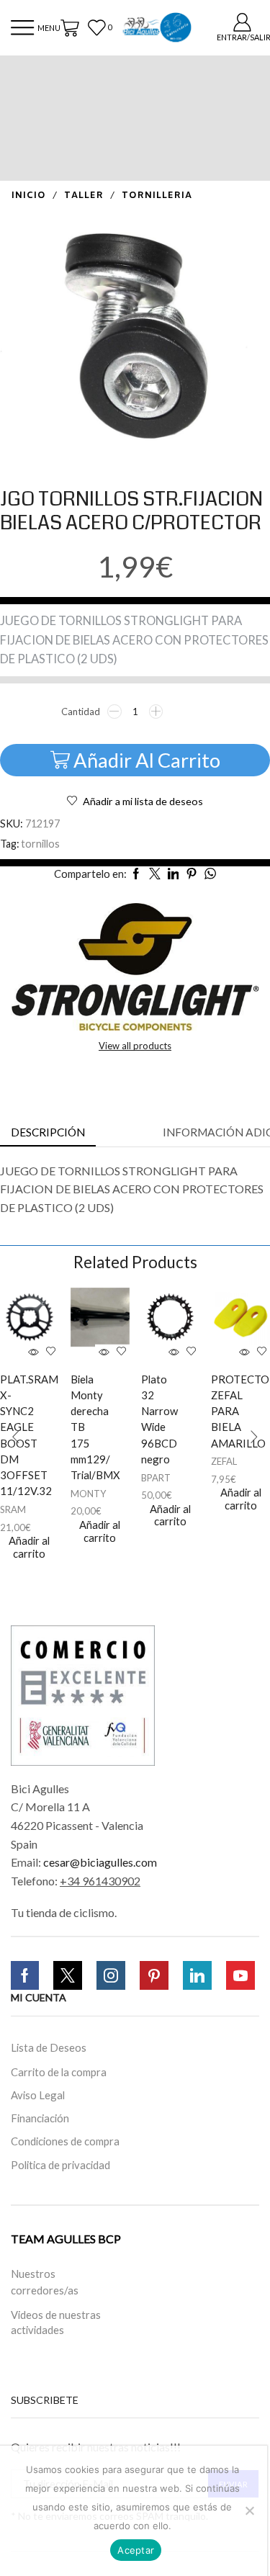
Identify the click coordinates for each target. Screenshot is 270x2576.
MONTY (88, 1494)
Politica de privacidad (60, 2166)
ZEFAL (224, 1461)
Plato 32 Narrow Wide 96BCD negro (156, 1419)
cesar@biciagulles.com (100, 1862)
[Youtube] (240, 1975)
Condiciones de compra (65, 2141)
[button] (16, 1437)
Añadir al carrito (147, 760)
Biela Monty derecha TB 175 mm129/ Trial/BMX (85, 1427)
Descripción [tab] (48, 1132)
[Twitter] (68, 1975)
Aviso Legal (38, 2095)
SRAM (13, 1509)
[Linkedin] (197, 1975)
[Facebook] (25, 1975)
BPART (156, 1478)
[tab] (48, 1132)
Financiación (40, 2118)
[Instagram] (111, 1975)
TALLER (84, 196)
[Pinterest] (154, 1975)
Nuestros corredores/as (45, 2281)
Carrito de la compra (59, 2072)
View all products (135, 1046)
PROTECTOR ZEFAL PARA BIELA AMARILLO (225, 1411)
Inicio (29, 196)
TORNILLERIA (157, 196)
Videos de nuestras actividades (56, 2322)
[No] (249, 2510)
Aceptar (136, 2550)
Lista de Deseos (49, 2047)
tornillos (40, 844)
